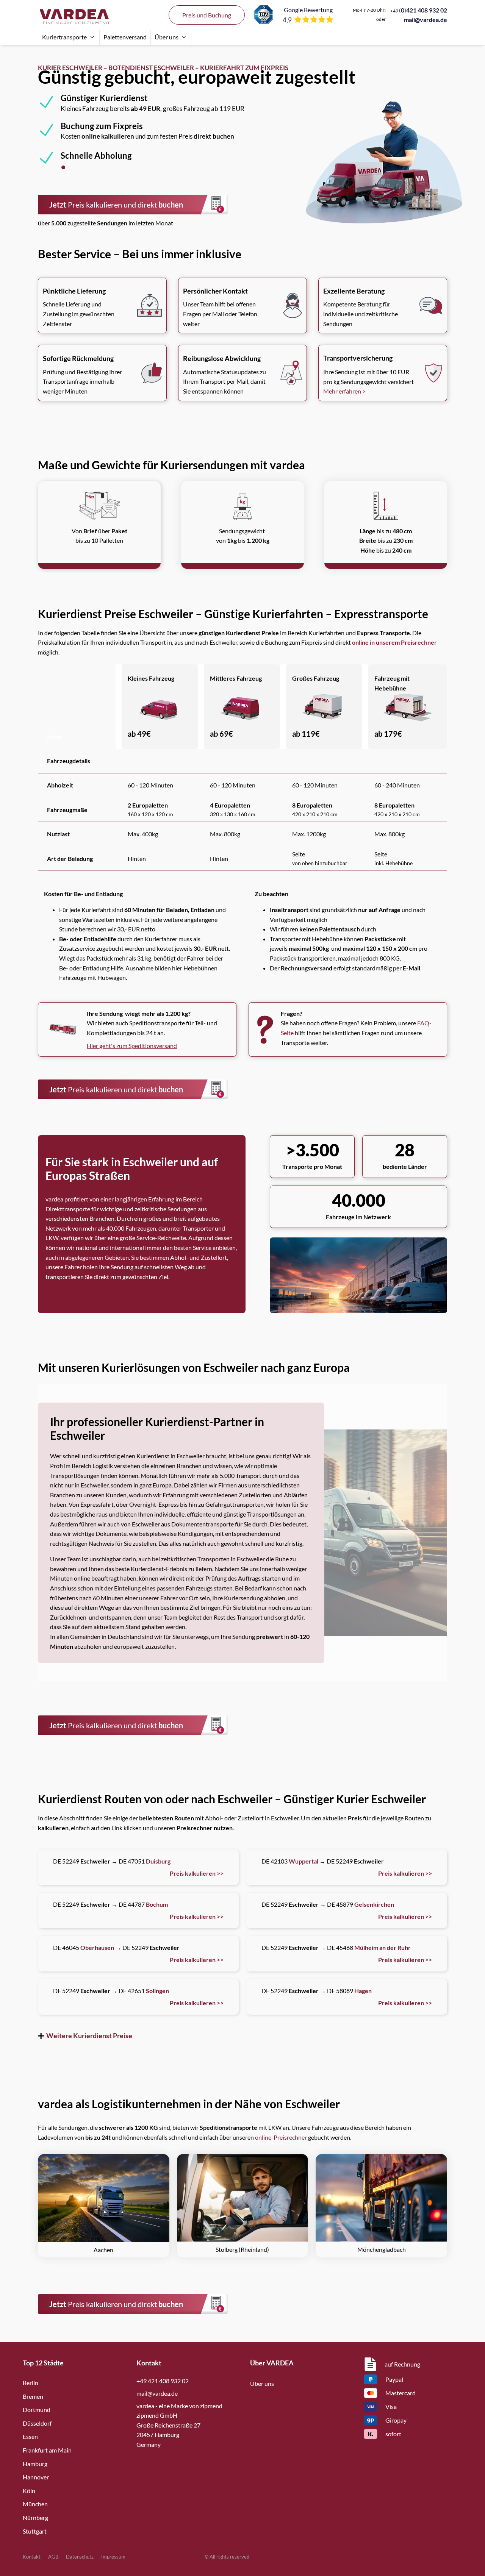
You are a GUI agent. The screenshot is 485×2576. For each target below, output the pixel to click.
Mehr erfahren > (344, 391)
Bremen (33, 2396)
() (419, 10)
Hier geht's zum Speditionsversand (132, 1046)
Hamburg (35, 2464)
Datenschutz (80, 2557)
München (35, 2504)
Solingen (157, 1991)
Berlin (31, 2383)
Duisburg (158, 1861)
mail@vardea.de (426, 20)
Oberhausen (97, 1947)
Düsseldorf (37, 2423)
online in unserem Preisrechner (394, 642)
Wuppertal (304, 1861)
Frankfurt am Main (47, 2450)
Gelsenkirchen (374, 1904)
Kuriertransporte (64, 37)
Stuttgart (35, 2531)
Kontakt (32, 2557)
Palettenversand (125, 37)
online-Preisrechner (281, 2137)
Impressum (113, 2557)
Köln (29, 2491)
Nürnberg (35, 2517)
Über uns (167, 37)
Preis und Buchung (207, 15)
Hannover (36, 2477)
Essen (30, 2436)
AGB (53, 2557)
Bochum (157, 1904)
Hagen (363, 1991)
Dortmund (37, 2410)
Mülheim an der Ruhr (383, 1947)
